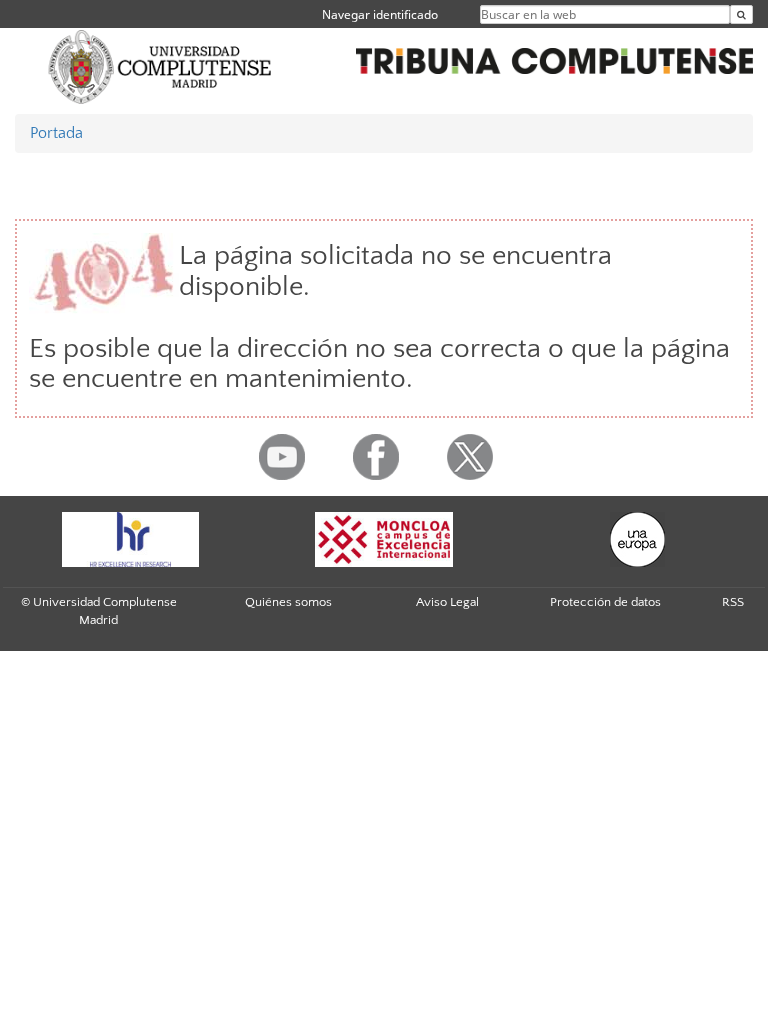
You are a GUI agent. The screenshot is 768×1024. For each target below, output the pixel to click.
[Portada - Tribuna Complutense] (554, 58)
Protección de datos (605, 602)
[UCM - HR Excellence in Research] (130, 539)
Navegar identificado (380, 14)
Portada (56, 133)
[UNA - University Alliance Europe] (638, 539)
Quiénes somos (288, 602)
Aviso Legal (447, 602)
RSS (733, 602)
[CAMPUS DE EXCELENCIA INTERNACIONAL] (384, 539)
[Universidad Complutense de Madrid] (160, 66)
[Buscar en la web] (741, 14)
